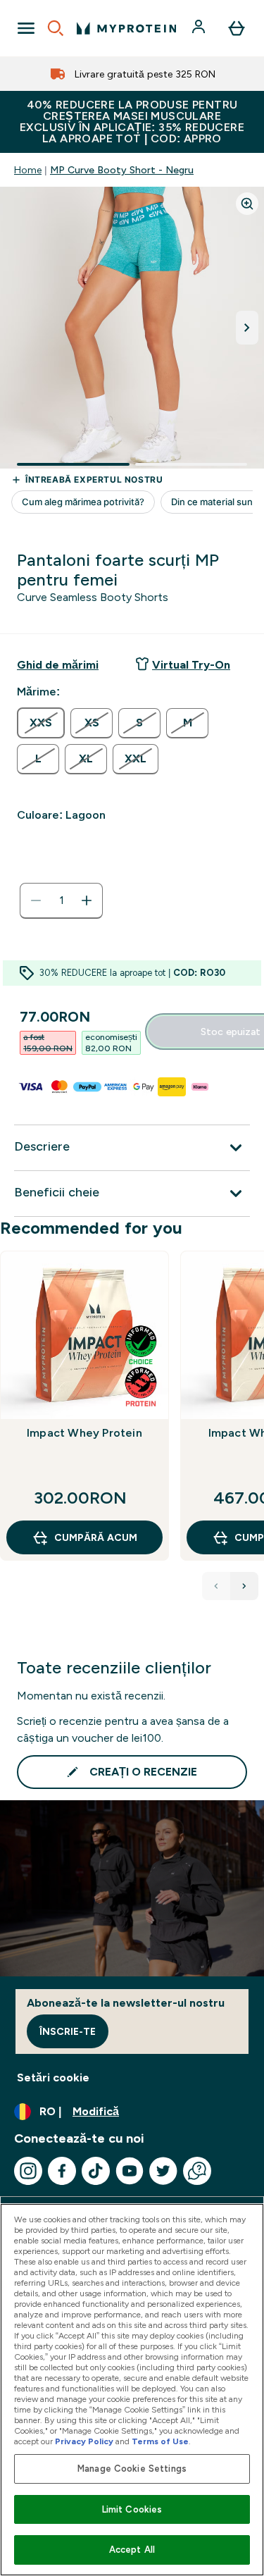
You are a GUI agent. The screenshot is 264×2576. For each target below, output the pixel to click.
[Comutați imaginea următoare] (247, 328)
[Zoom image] (247, 204)
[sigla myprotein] (126, 28)
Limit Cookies (132, 2509)
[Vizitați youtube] (130, 2171)
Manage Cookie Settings (132, 2469)
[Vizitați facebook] (62, 2171)
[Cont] (200, 28)
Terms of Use (160, 2441)
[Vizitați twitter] (163, 2171)
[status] (61, 900)
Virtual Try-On (191, 665)
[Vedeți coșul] (237, 28)
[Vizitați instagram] (28, 2171)
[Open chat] (197, 2171)
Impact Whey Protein (84, 1433)
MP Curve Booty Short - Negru (122, 170)
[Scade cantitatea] (36, 900)
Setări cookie (53, 2077)
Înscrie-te (68, 2031)
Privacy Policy (84, 2441)
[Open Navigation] (26, 28)
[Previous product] (216, 1586)
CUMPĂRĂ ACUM (96, 1537)
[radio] (41, 723)
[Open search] (56, 28)
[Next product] (244, 1586)
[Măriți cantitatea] (87, 900)
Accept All (132, 2550)
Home (28, 170)
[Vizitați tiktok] (96, 2171)
